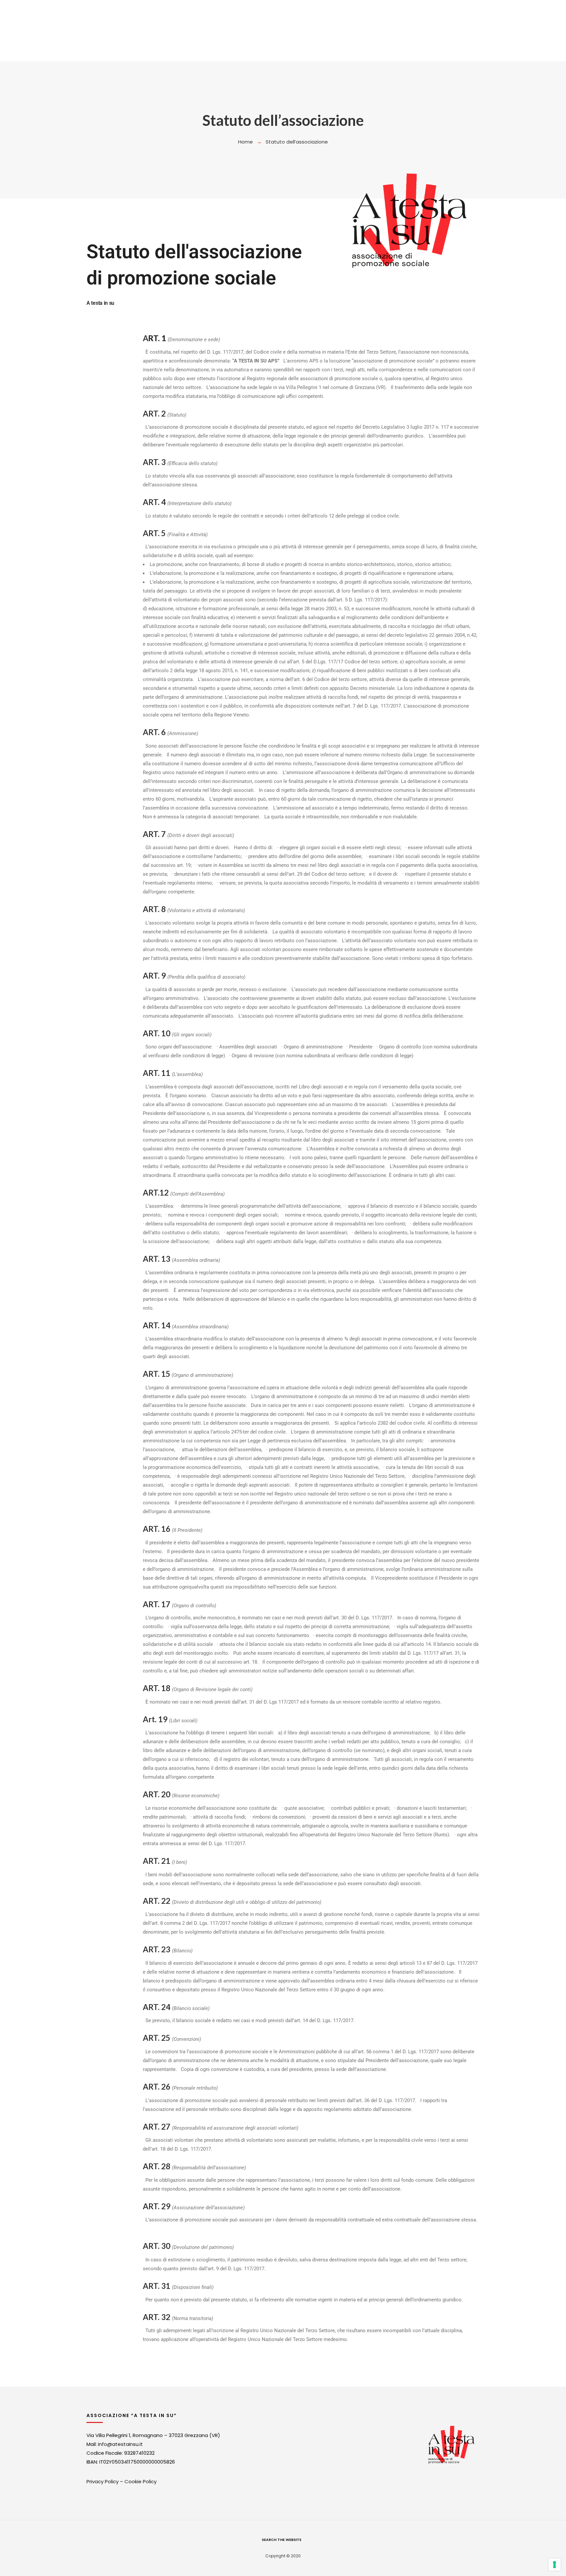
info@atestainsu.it (120, 2444)
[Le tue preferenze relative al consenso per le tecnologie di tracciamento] (555, 2565)
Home (245, 142)
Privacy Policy (103, 2481)
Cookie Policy (141, 2481)
